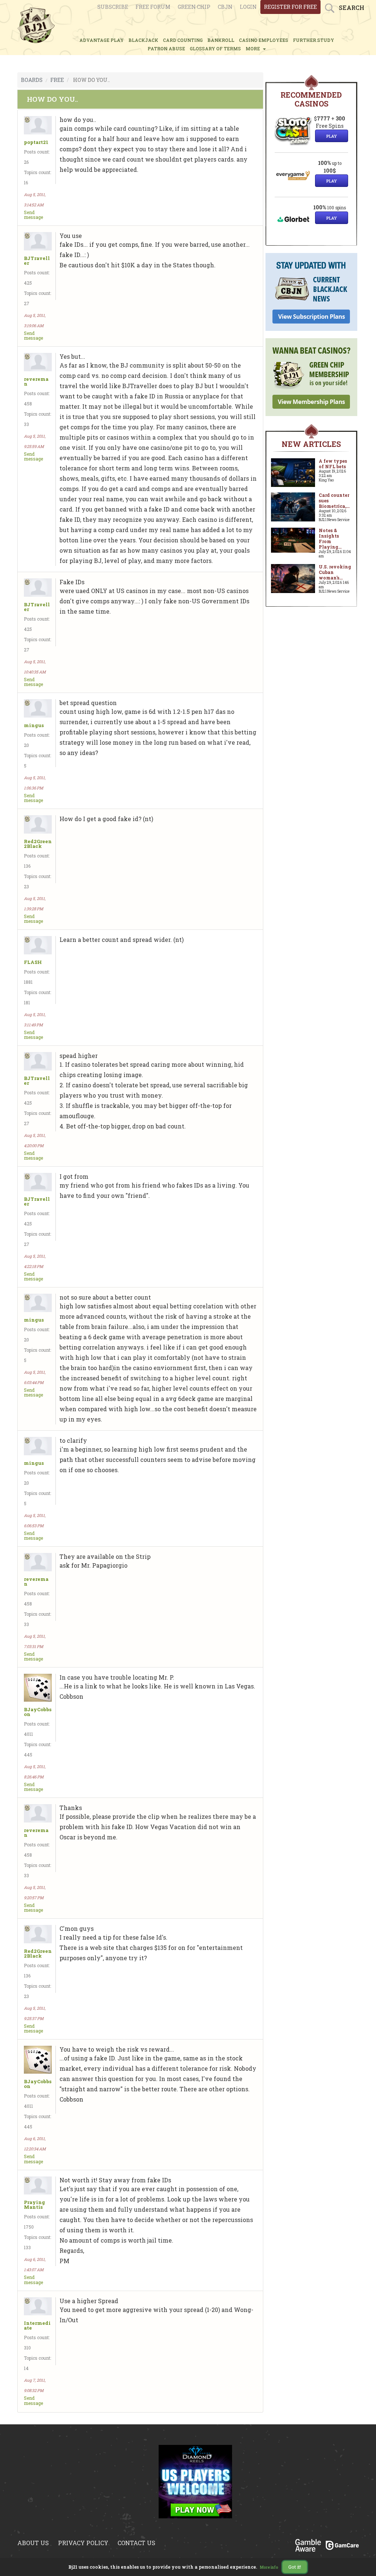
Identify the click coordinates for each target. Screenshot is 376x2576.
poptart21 (36, 142)
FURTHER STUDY (314, 40)
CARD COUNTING (183, 40)
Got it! (295, 2567)
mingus (34, 725)
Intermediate (37, 2326)
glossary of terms (215, 48)
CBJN (225, 7)
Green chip (194, 7)
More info (269, 2567)
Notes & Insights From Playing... (330, 539)
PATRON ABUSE (166, 48)
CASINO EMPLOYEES (264, 40)
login (248, 7)
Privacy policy (83, 2543)
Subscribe (113, 7)
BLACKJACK (143, 40)
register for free (290, 7)
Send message (33, 215)
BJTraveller (37, 261)
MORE (254, 48)
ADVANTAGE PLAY (102, 40)
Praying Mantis (35, 2205)
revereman (36, 382)
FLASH (33, 962)
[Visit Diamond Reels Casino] (195, 2486)
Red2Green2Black (38, 844)
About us (33, 2543)
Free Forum (153, 7)
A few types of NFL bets (333, 464)
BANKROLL (221, 40)
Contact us (136, 2543)
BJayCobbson (38, 1712)
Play (332, 136)
